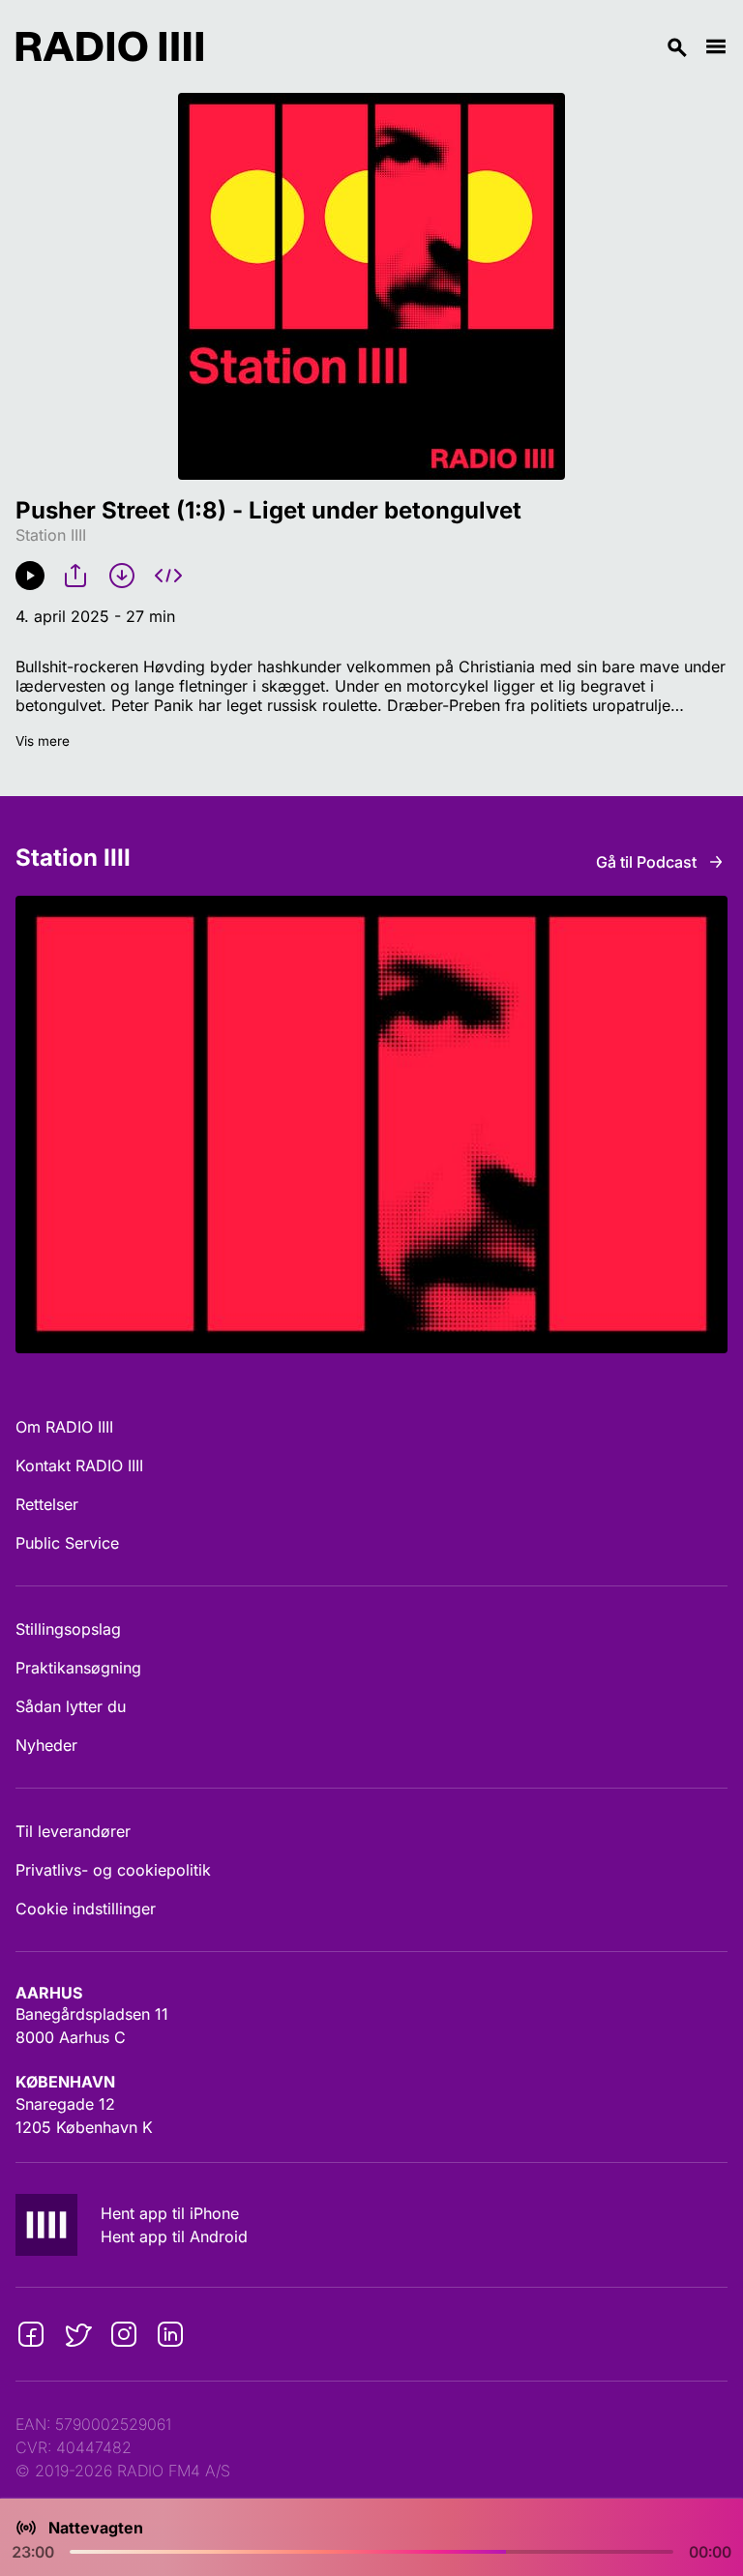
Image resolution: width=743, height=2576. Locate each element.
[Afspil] (30, 576)
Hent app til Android (174, 2236)
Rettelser (47, 1504)
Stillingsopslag (68, 1629)
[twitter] (77, 2334)
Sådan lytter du (71, 1706)
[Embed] (168, 576)
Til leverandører (73, 1831)
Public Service (67, 1543)
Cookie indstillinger (86, 1909)
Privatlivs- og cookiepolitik (113, 1870)
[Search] (454, 46)
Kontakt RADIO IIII (79, 1466)
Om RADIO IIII (64, 1427)
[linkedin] (170, 2334)
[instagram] (124, 2334)
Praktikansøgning (78, 1668)
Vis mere (43, 741)
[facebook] (31, 2334)
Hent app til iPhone (170, 2213)
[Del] (75, 576)
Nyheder (46, 1745)
